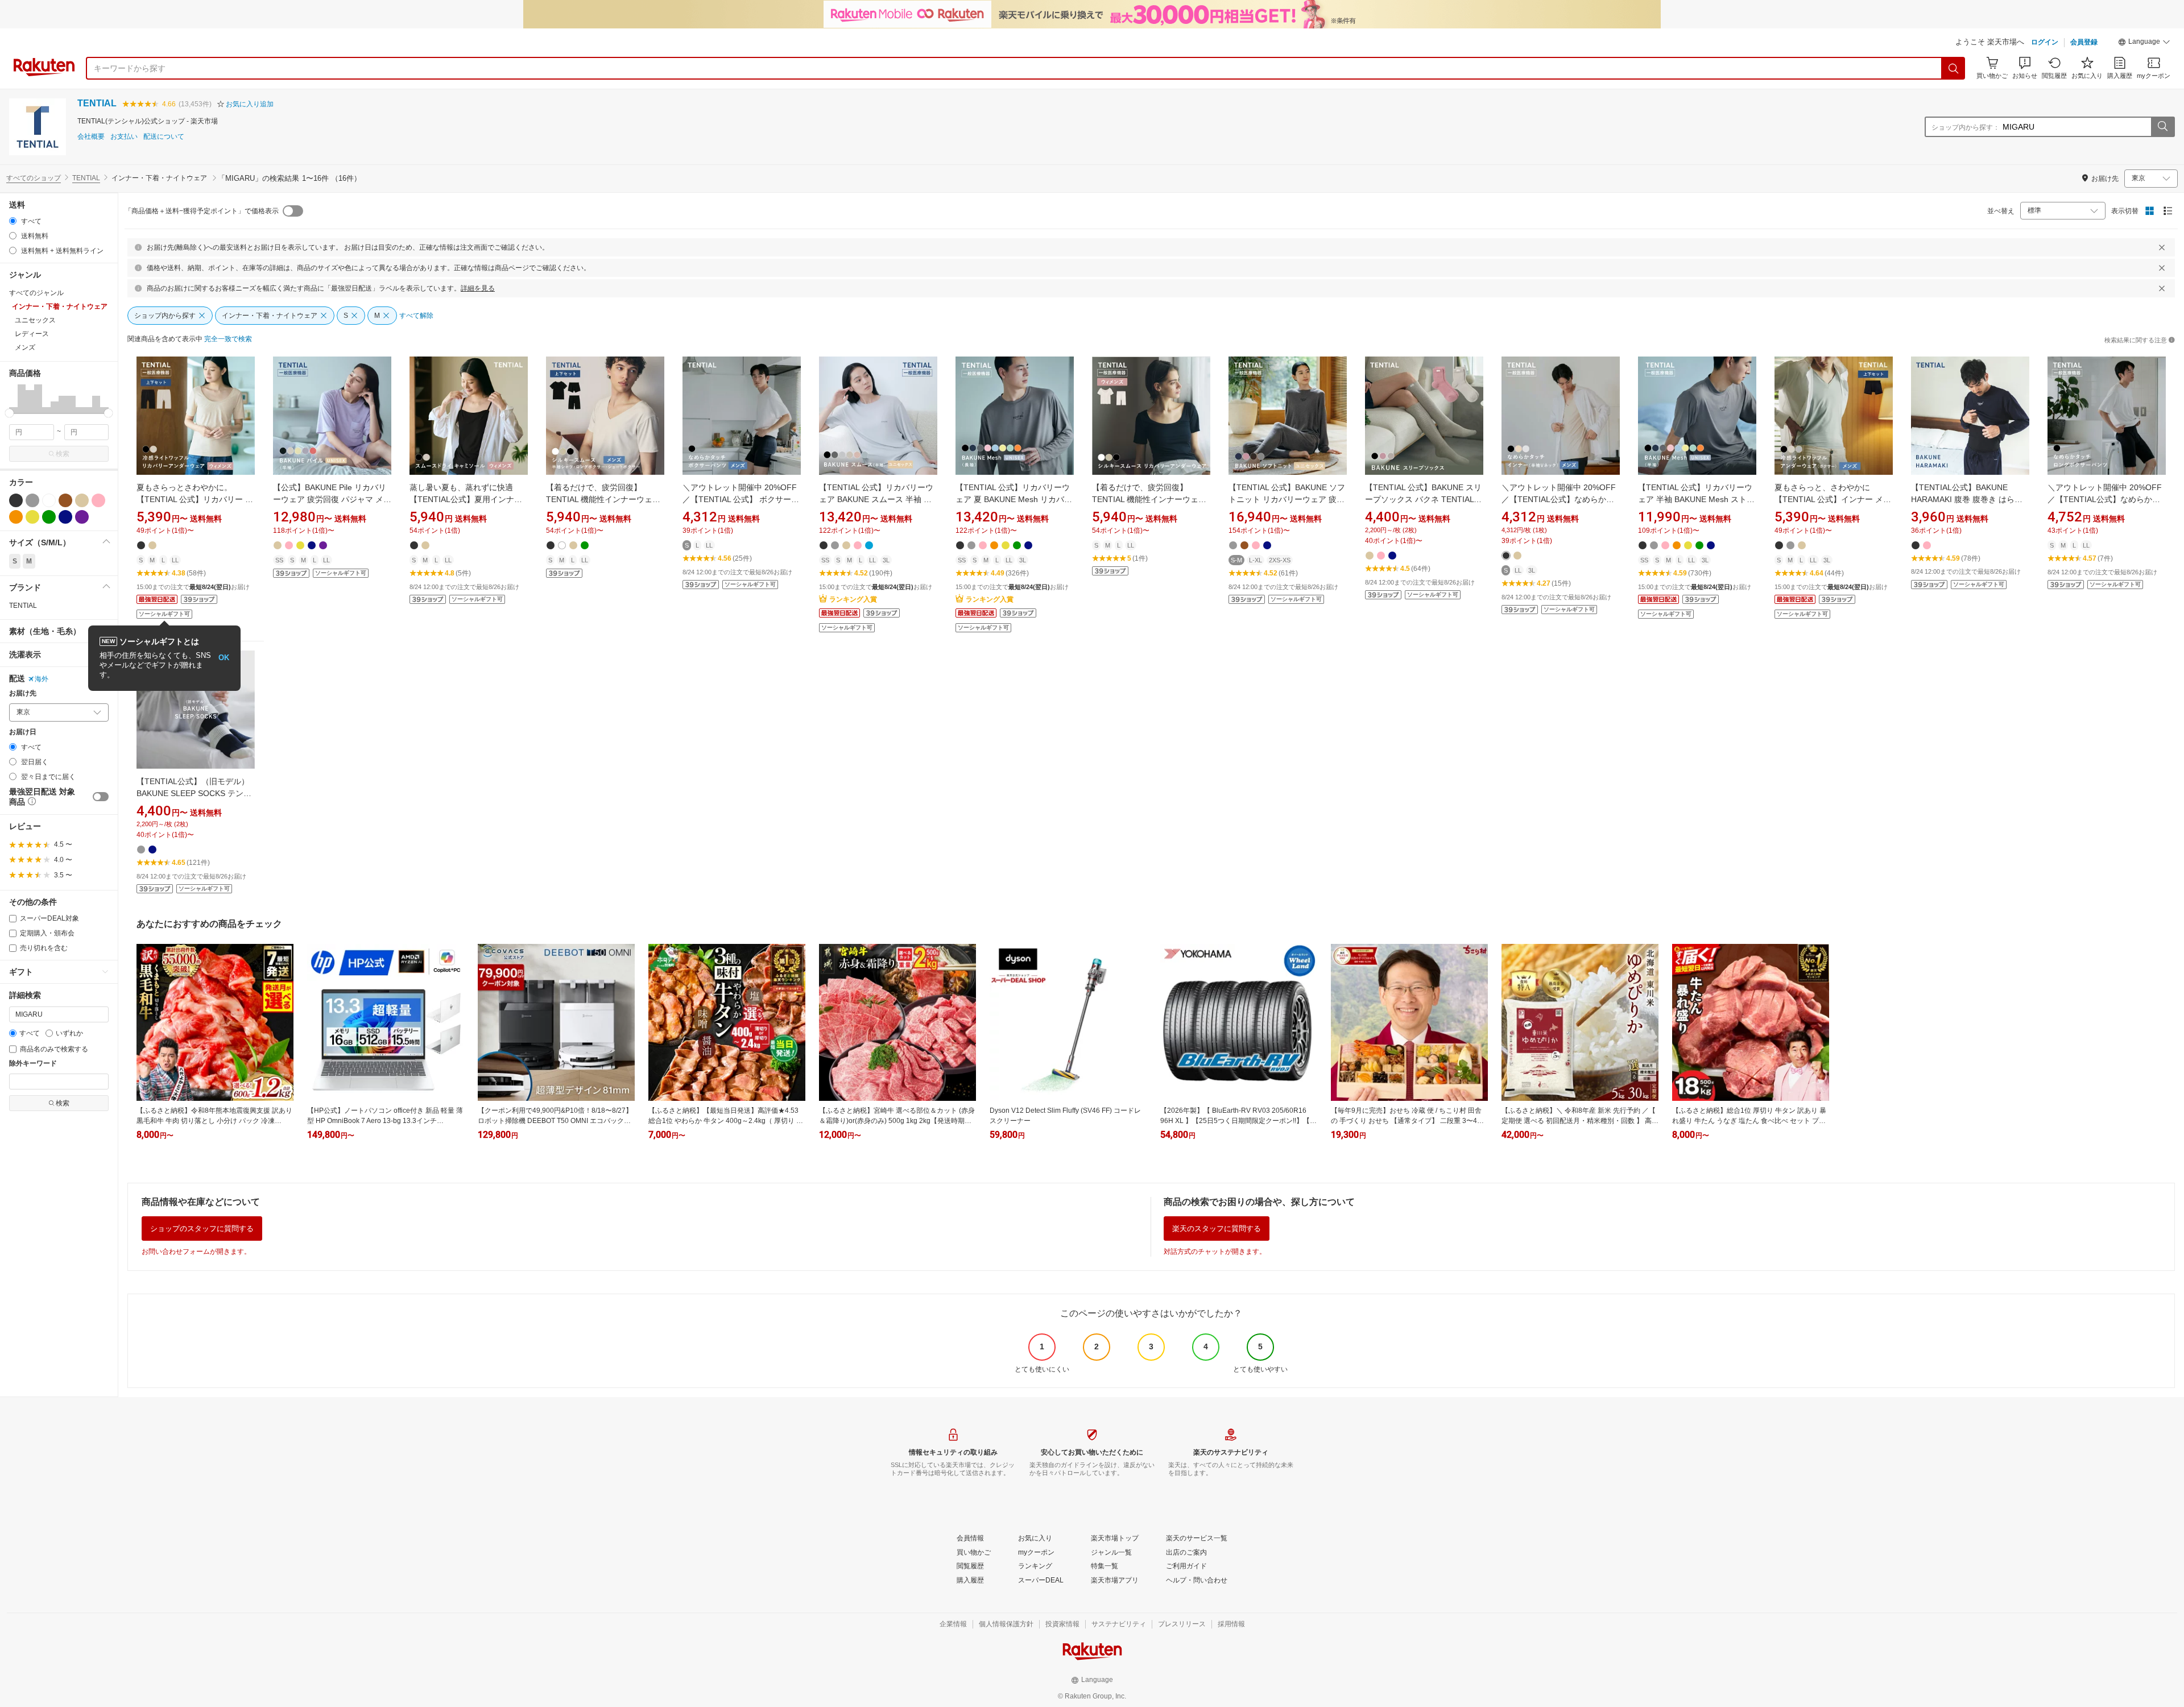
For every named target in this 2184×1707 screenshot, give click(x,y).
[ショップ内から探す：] (2162, 127)
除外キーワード (33, 1064)
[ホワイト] (49, 500)
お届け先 (23, 693)
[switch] (101, 797)
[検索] (1954, 68)
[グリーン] (49, 517)
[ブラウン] (65, 500)
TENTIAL (97, 103)
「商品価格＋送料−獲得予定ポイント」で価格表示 (202, 211)
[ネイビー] (65, 517)
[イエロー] (32, 517)
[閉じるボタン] (2162, 247)
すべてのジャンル (36, 293)
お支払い (124, 137)
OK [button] (224, 658)
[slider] (9, 413)
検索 (63, 454)
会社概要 (91, 137)
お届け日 (23, 732)
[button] (2144, 43)
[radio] (13, 221)
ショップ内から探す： (1966, 127)
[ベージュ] (82, 500)
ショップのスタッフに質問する (202, 1229)
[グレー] (32, 500)
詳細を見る (478, 288)
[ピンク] (98, 500)
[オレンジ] (16, 517)
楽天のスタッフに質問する (1217, 1229)
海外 (42, 679)
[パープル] (82, 517)
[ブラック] (16, 500)
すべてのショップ (34, 178)
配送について (164, 137)
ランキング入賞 (853, 599)
